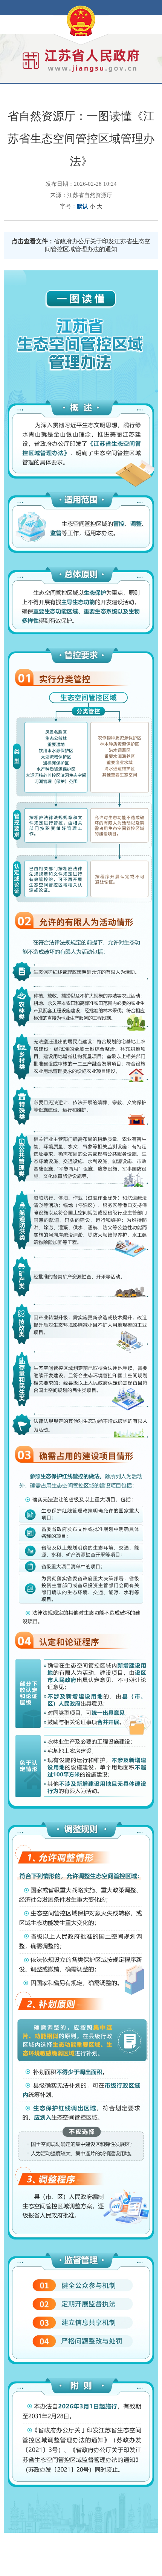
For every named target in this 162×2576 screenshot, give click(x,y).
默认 (83, 206)
